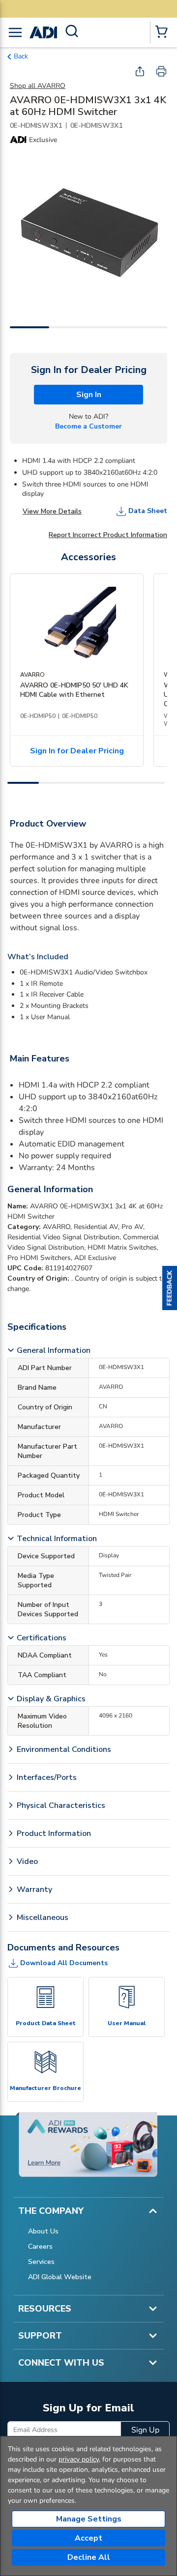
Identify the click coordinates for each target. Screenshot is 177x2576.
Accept (88, 2538)
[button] (170, 1288)
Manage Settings (89, 2519)
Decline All (89, 2557)
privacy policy (79, 2459)
